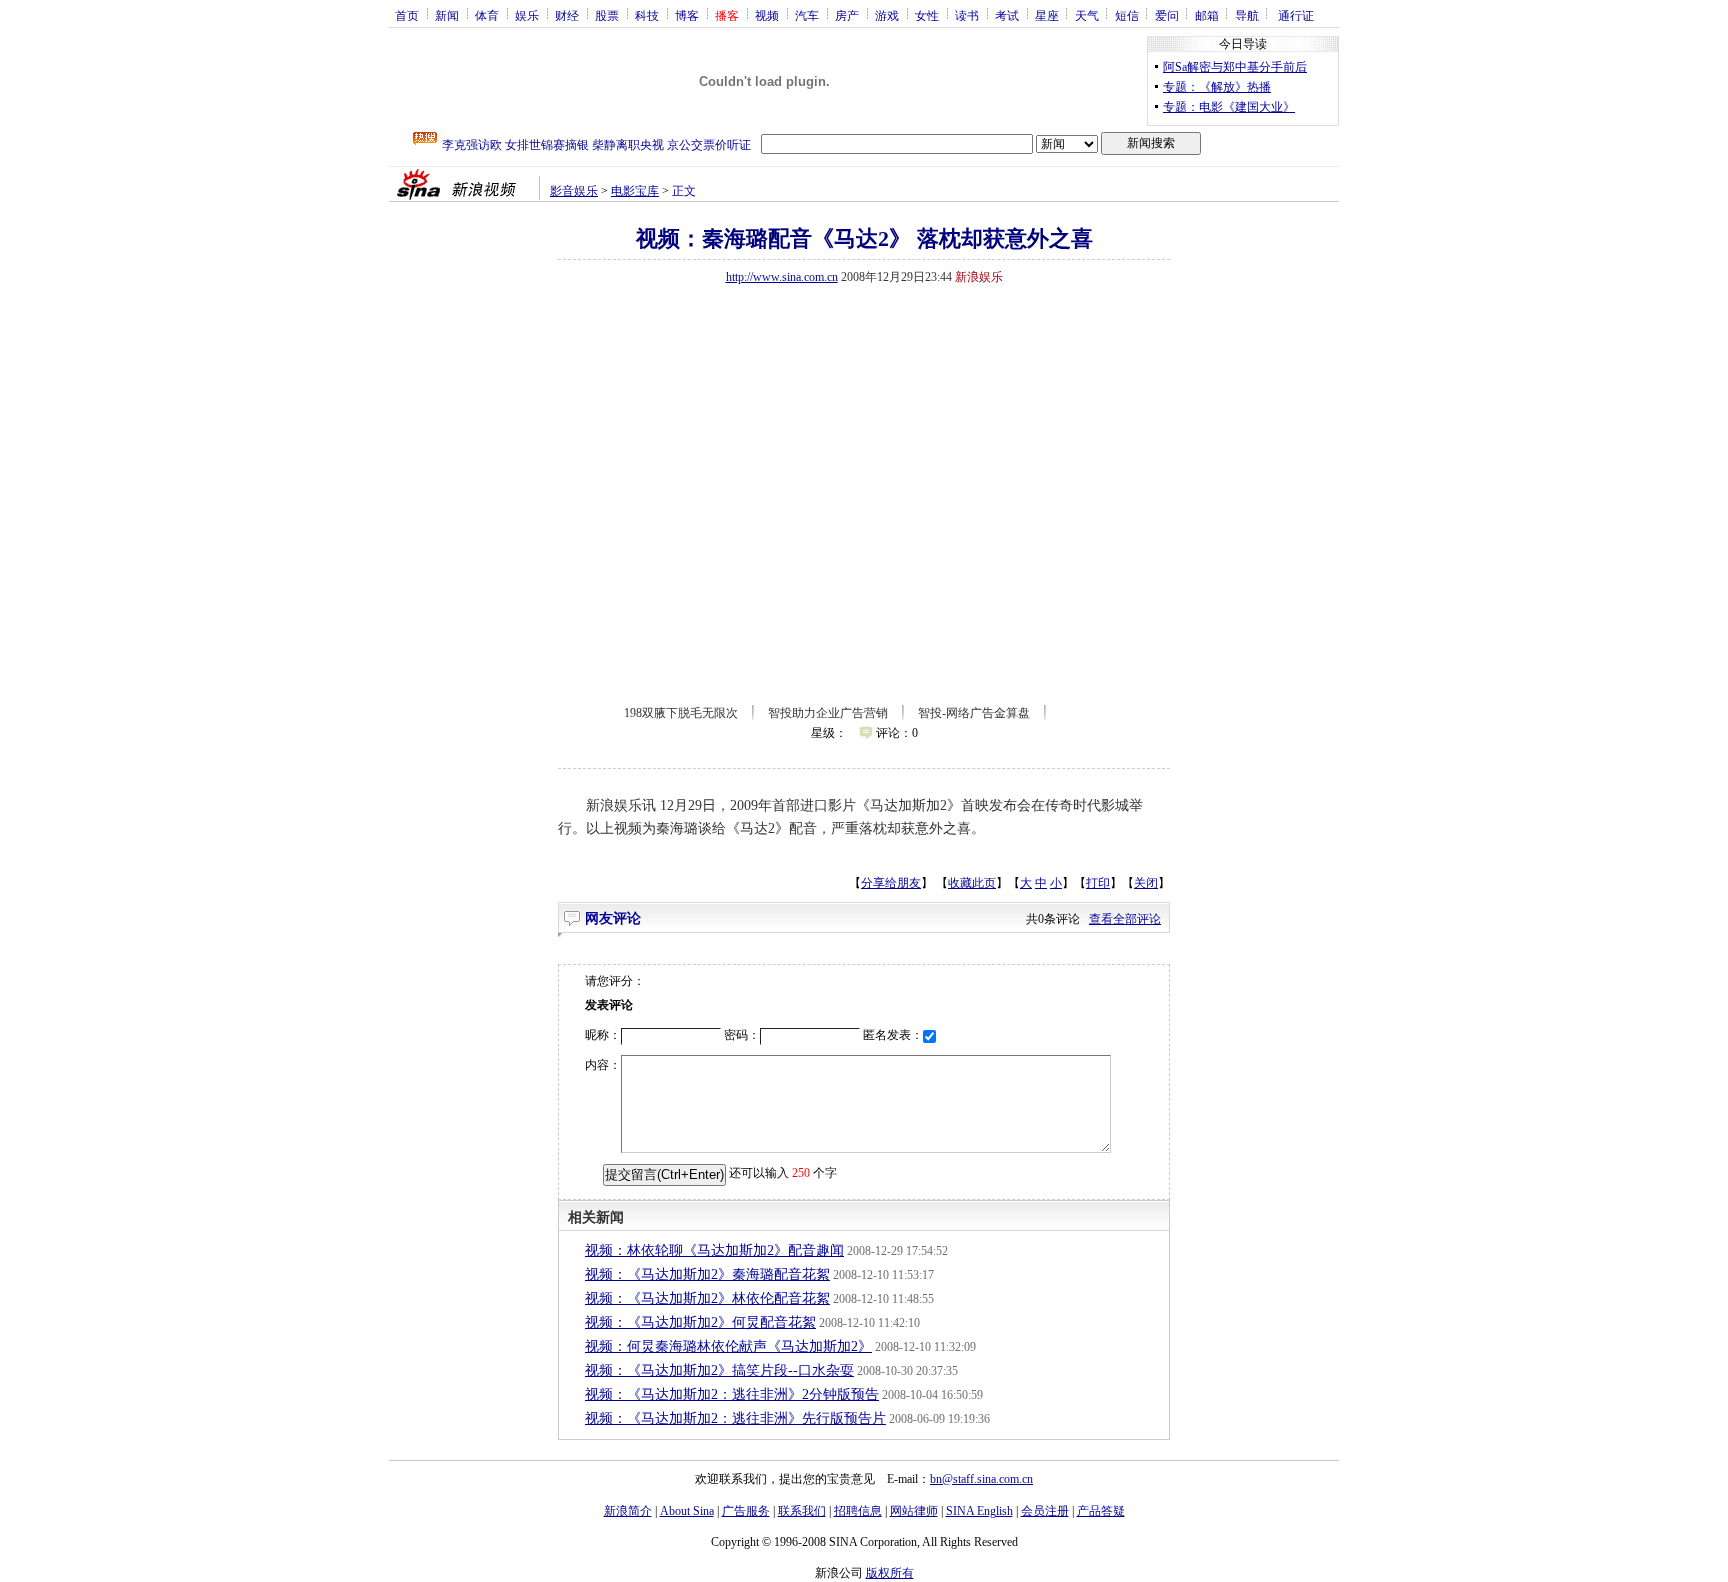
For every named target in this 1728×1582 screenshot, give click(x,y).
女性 (927, 15)
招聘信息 (858, 1511)
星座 (1047, 15)
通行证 (1296, 15)
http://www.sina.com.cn (782, 277)
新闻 (447, 15)
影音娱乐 (574, 191)
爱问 (1167, 15)
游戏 (887, 15)
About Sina (687, 1511)
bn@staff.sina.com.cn (981, 1479)
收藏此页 (972, 883)
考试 (1007, 15)
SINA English (979, 1511)
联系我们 (802, 1511)
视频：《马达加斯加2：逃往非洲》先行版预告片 (735, 1418)
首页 (407, 15)
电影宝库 (635, 191)
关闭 (1146, 883)
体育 (487, 15)
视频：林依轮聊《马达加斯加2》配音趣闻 (714, 1250)
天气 (1087, 15)
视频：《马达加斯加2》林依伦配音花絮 (707, 1298)
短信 (1127, 15)
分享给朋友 (891, 883)
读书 (967, 15)
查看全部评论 (1125, 919)
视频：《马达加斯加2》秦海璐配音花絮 (707, 1274)
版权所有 (890, 1573)
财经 (567, 15)
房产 (847, 15)
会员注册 (1045, 1511)
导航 (1247, 15)
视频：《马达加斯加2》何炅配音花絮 (700, 1322)
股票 (607, 15)
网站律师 (914, 1511)
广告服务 (746, 1511)
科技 (647, 15)
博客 (687, 15)
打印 (1098, 883)
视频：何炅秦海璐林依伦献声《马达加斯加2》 (728, 1346)
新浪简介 (628, 1511)
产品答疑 (1101, 1511)
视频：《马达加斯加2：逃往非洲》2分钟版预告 (732, 1394)
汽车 (807, 15)
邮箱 (1207, 15)
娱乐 (527, 15)
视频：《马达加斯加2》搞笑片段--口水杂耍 (719, 1370)
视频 (767, 15)
